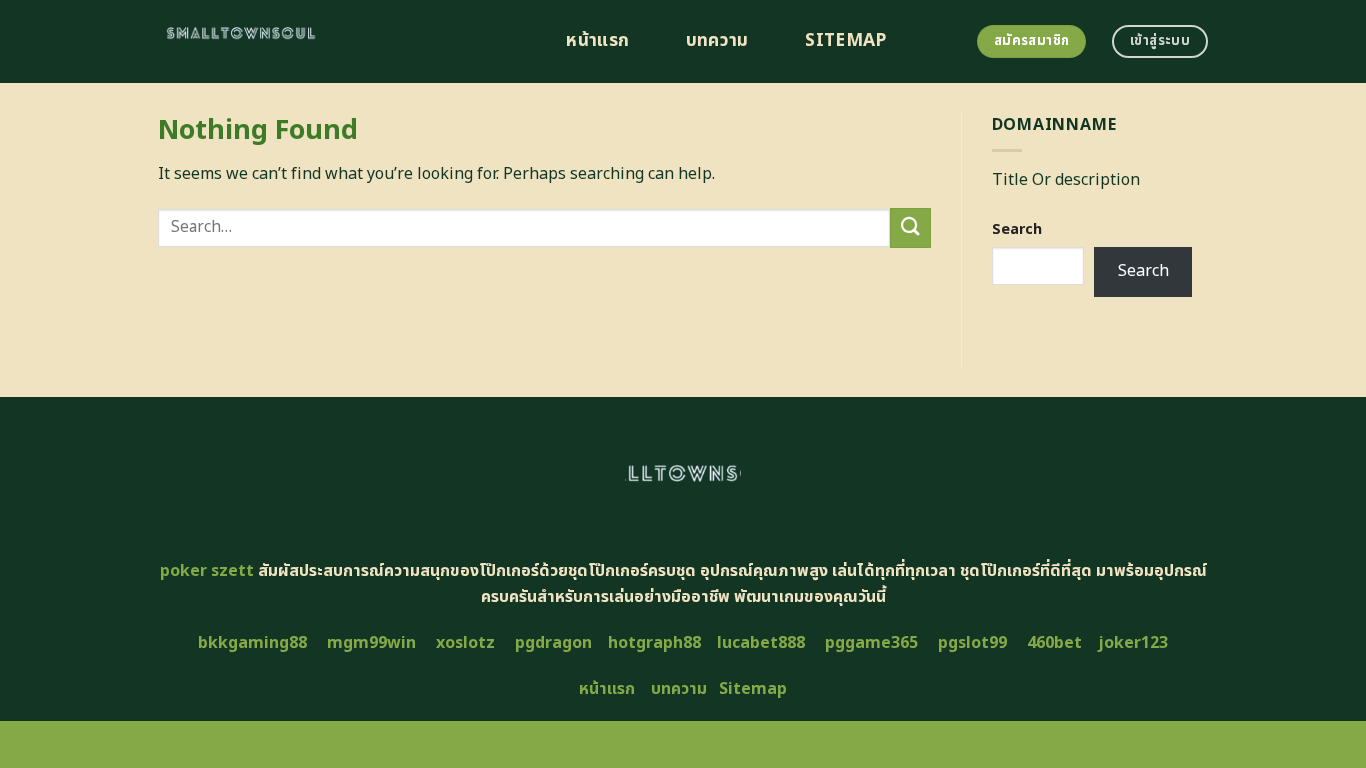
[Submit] (910, 227)
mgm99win (371, 643)
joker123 (1133, 643)
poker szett (207, 571)
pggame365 (871, 643)
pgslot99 (972, 643)
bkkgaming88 (252, 643)
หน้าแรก (597, 41)
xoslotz (465, 643)
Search (1017, 229)
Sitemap (845, 41)
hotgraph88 (654, 643)
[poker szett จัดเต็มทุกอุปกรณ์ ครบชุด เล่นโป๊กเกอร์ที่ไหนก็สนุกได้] (339, 41)
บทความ (717, 41)
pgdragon (553, 643)
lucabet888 (761, 643)
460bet (1054, 643)
